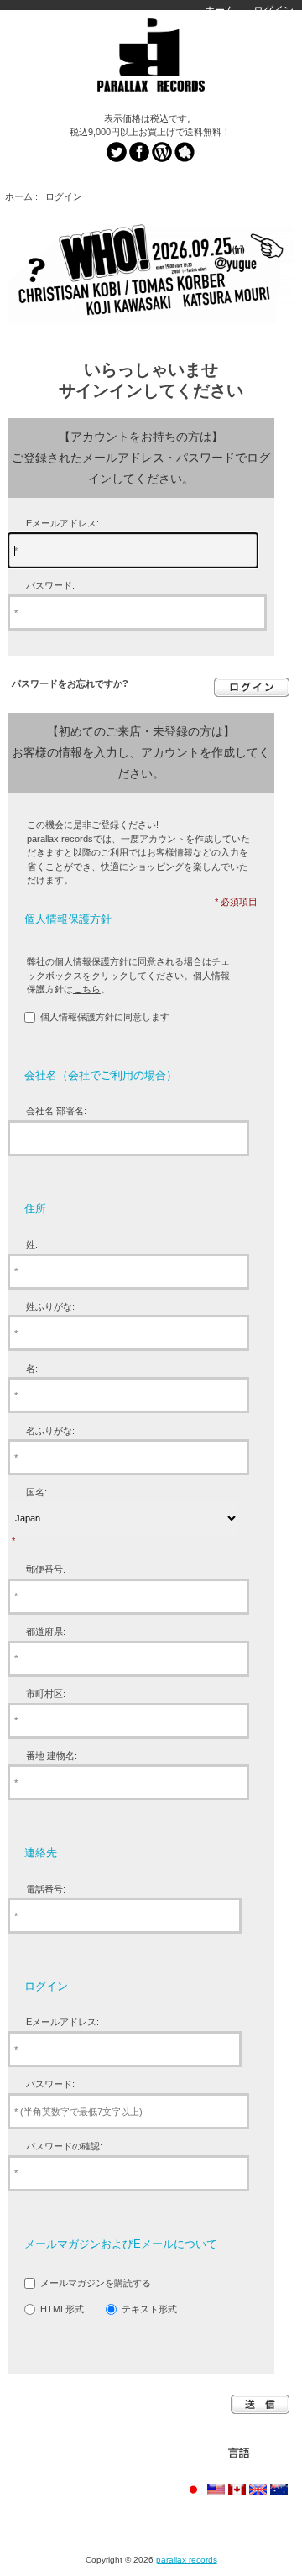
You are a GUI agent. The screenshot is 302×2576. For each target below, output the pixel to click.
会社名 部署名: (56, 1111)
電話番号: (46, 1889)
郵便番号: (46, 1569)
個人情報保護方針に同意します (105, 1017)
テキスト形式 (149, 2309)
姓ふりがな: (50, 1306)
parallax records (187, 2560)
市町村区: (46, 1694)
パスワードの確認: (64, 2146)
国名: (36, 1492)
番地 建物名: (52, 1756)
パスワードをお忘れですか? (70, 683)
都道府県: (46, 1631)
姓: (32, 1244)
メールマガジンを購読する (96, 2283)
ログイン (273, 10)
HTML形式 (62, 2309)
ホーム (220, 10)
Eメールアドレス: (62, 523)
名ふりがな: (50, 1431)
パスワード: (50, 585)
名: (32, 1369)
